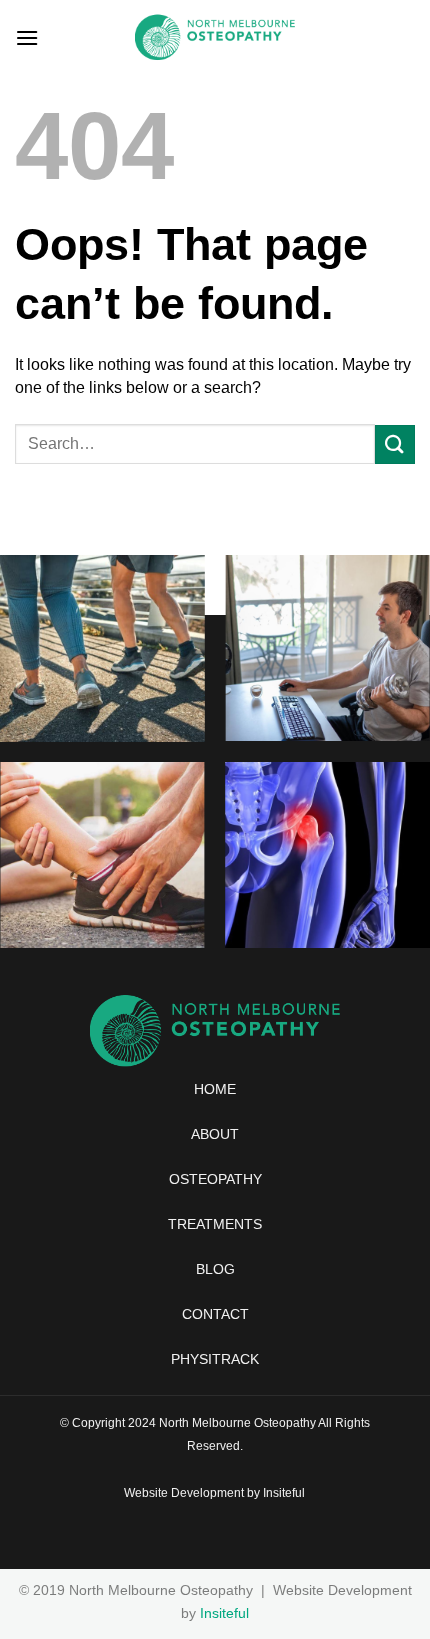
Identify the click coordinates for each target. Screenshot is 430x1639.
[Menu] (27, 37)
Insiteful (284, 1493)
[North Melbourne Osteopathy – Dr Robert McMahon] (215, 37)
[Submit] (395, 444)
